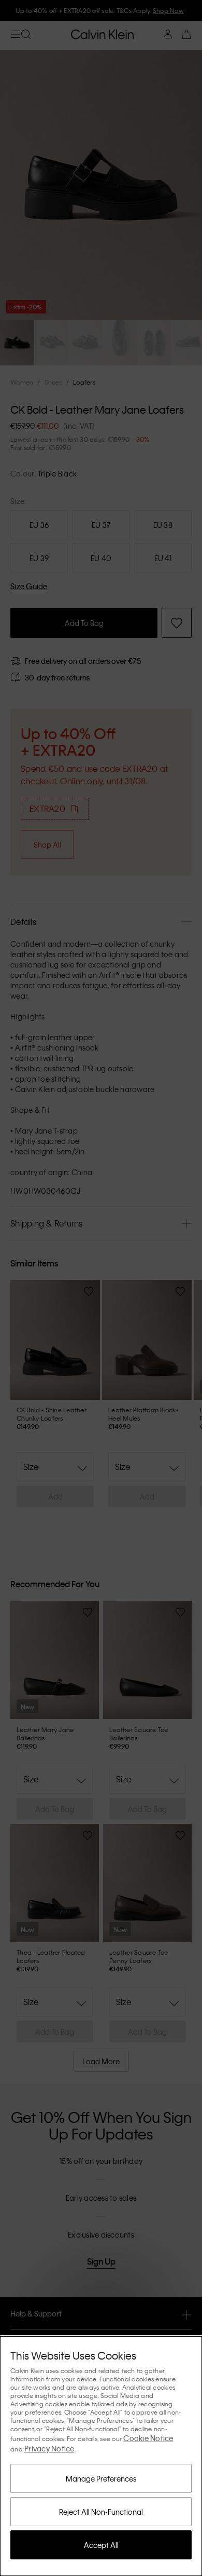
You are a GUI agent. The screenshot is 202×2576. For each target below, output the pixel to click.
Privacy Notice (49, 2448)
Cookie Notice (148, 2438)
